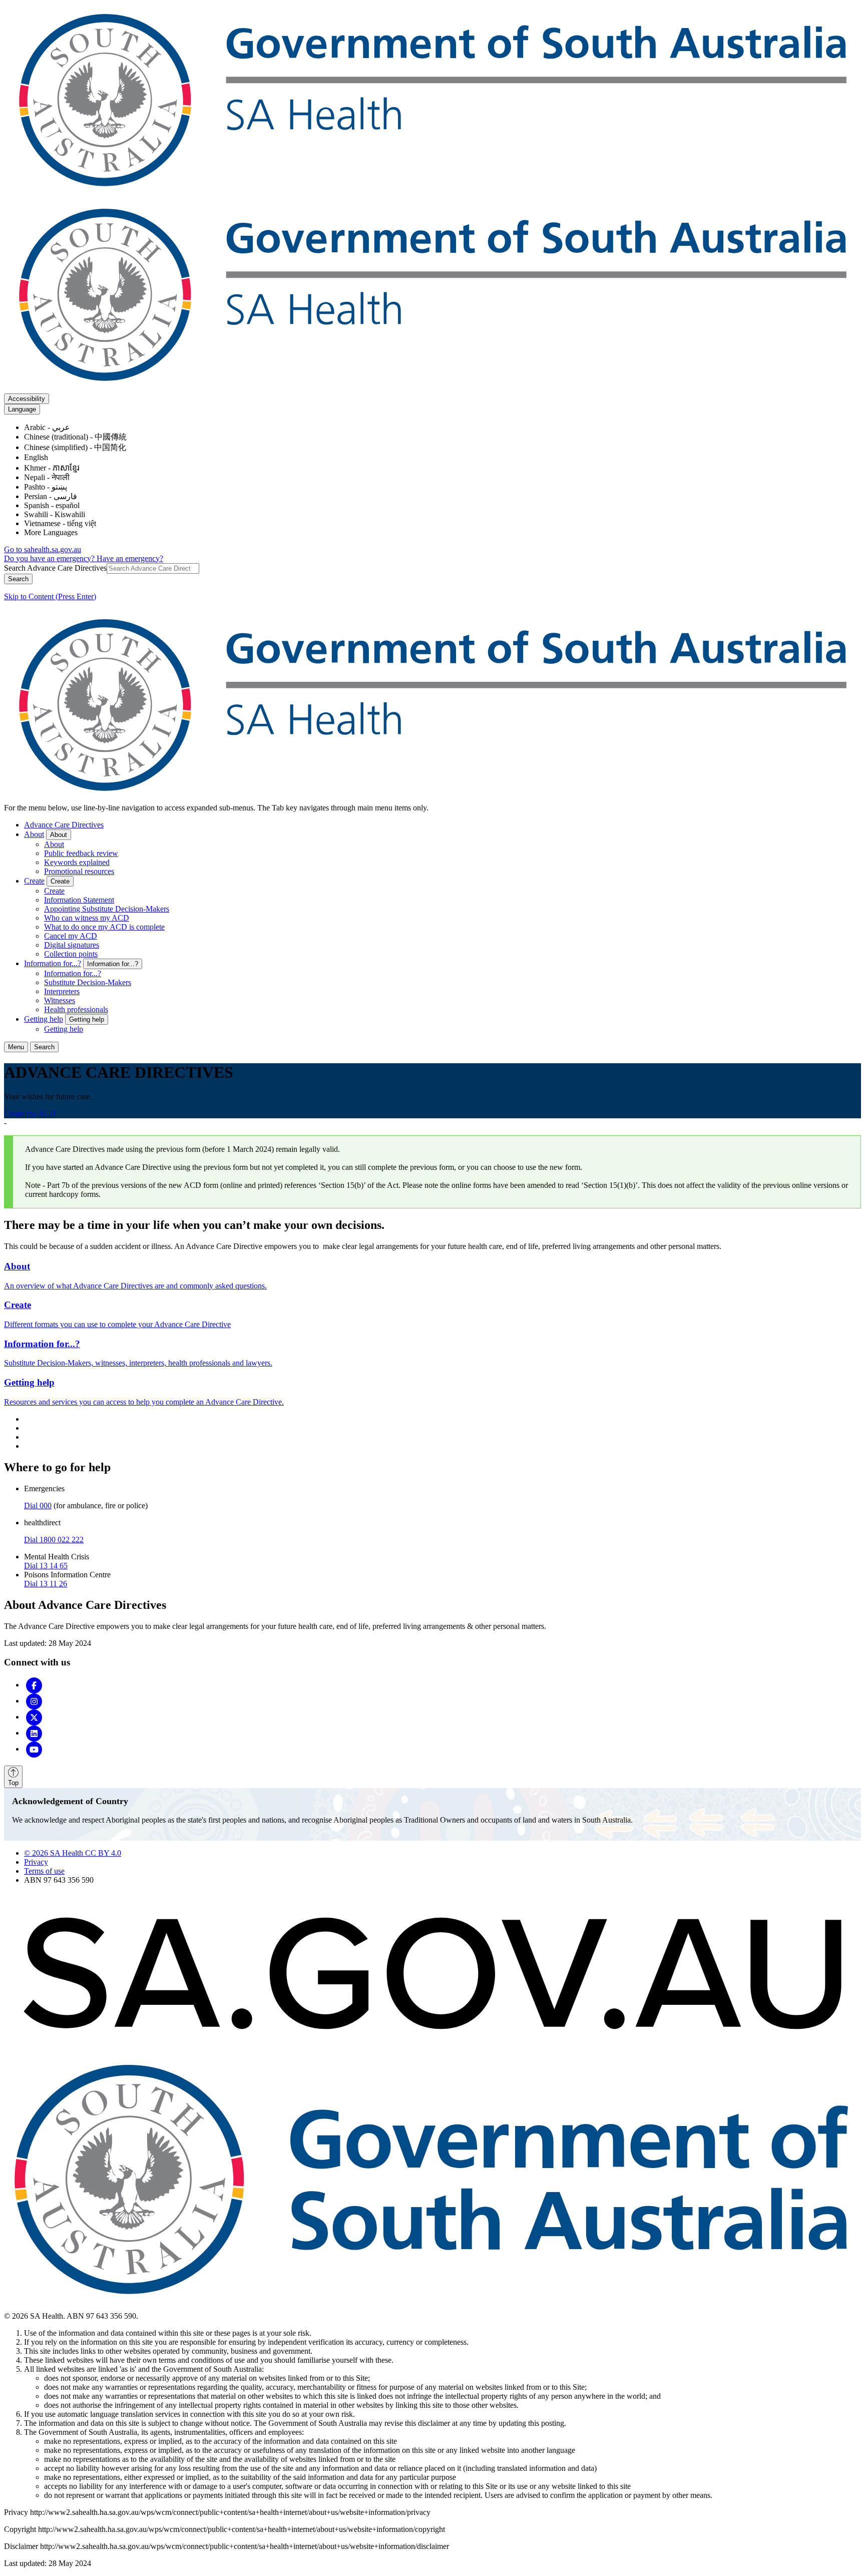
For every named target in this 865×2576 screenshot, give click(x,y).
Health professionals (76, 1009)
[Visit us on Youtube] (34, 1749)
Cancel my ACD (71, 936)
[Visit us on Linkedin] (34, 1733)
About (34, 834)
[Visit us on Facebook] (34, 1685)
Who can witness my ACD (87, 918)
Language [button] (22, 409)
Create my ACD (30, 1114)
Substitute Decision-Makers (88, 982)
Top (13, 1783)
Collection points (71, 954)
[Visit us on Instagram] (34, 1701)
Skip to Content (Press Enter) (50, 596)
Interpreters (62, 991)
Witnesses (60, 1000)
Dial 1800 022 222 (54, 1540)
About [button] (59, 835)
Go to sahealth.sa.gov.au (43, 549)
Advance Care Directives (64, 825)
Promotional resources (79, 871)
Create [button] (60, 881)
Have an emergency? (130, 558)
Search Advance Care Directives (55, 568)
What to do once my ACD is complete (104, 927)
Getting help (44, 1019)
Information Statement (79, 900)
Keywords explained (77, 862)
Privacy (36, 1862)
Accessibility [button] (27, 399)
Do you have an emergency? (50, 558)
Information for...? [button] (113, 964)
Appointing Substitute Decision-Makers (107, 909)
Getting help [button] (87, 1019)
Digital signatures (72, 945)
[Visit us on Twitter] (34, 1717)
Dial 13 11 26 (46, 1584)
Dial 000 (38, 1506)
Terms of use (44, 1871)
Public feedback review (81, 853)
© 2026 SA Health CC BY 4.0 (73, 1853)
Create (34, 881)
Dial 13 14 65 (46, 1566)
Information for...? (53, 963)
